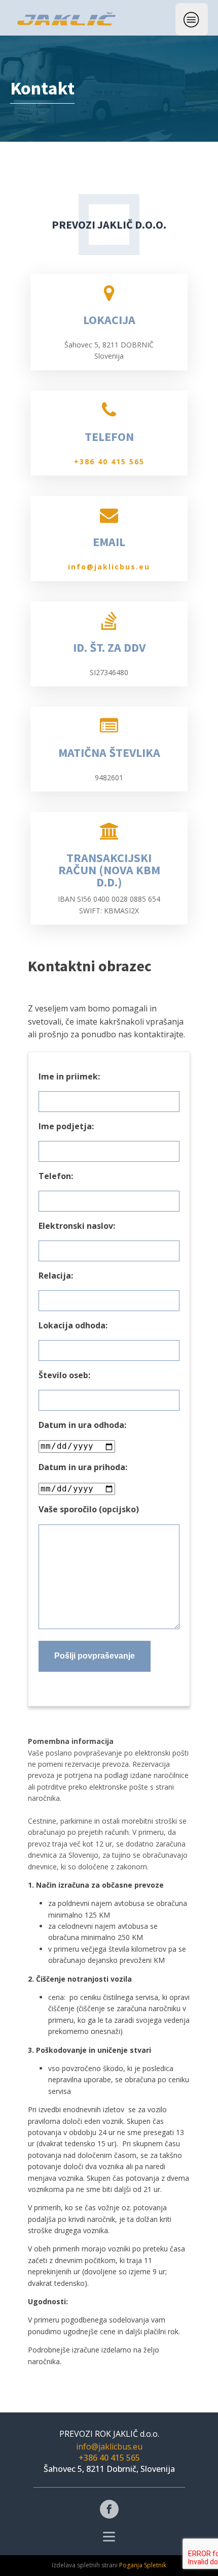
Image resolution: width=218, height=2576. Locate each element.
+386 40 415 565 (109, 462)
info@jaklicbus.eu (109, 567)
